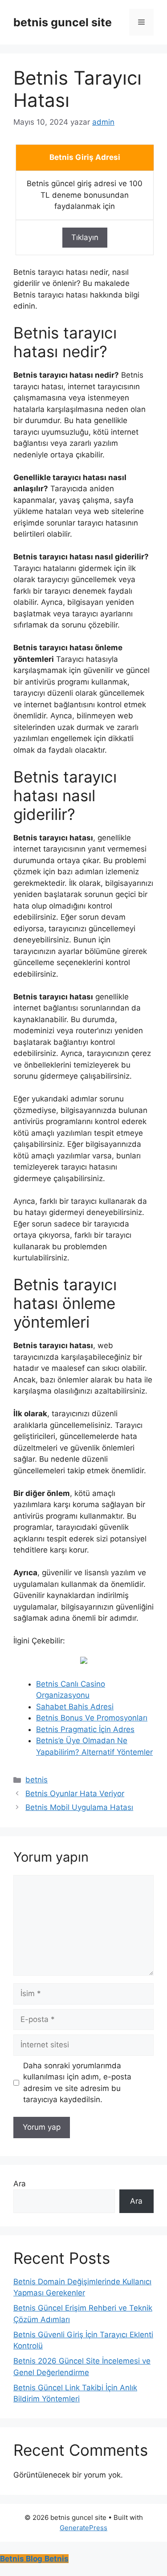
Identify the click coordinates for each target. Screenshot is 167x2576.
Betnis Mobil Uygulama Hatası (79, 1807)
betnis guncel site (63, 22)
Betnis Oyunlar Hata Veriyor (75, 1793)
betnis (37, 1780)
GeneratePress (83, 2528)
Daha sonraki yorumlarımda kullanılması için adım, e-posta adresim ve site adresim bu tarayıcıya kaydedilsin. (77, 2083)
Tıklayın (85, 237)
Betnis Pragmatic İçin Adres (85, 1729)
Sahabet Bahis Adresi (75, 1707)
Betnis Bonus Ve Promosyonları (92, 1718)
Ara (20, 2184)
